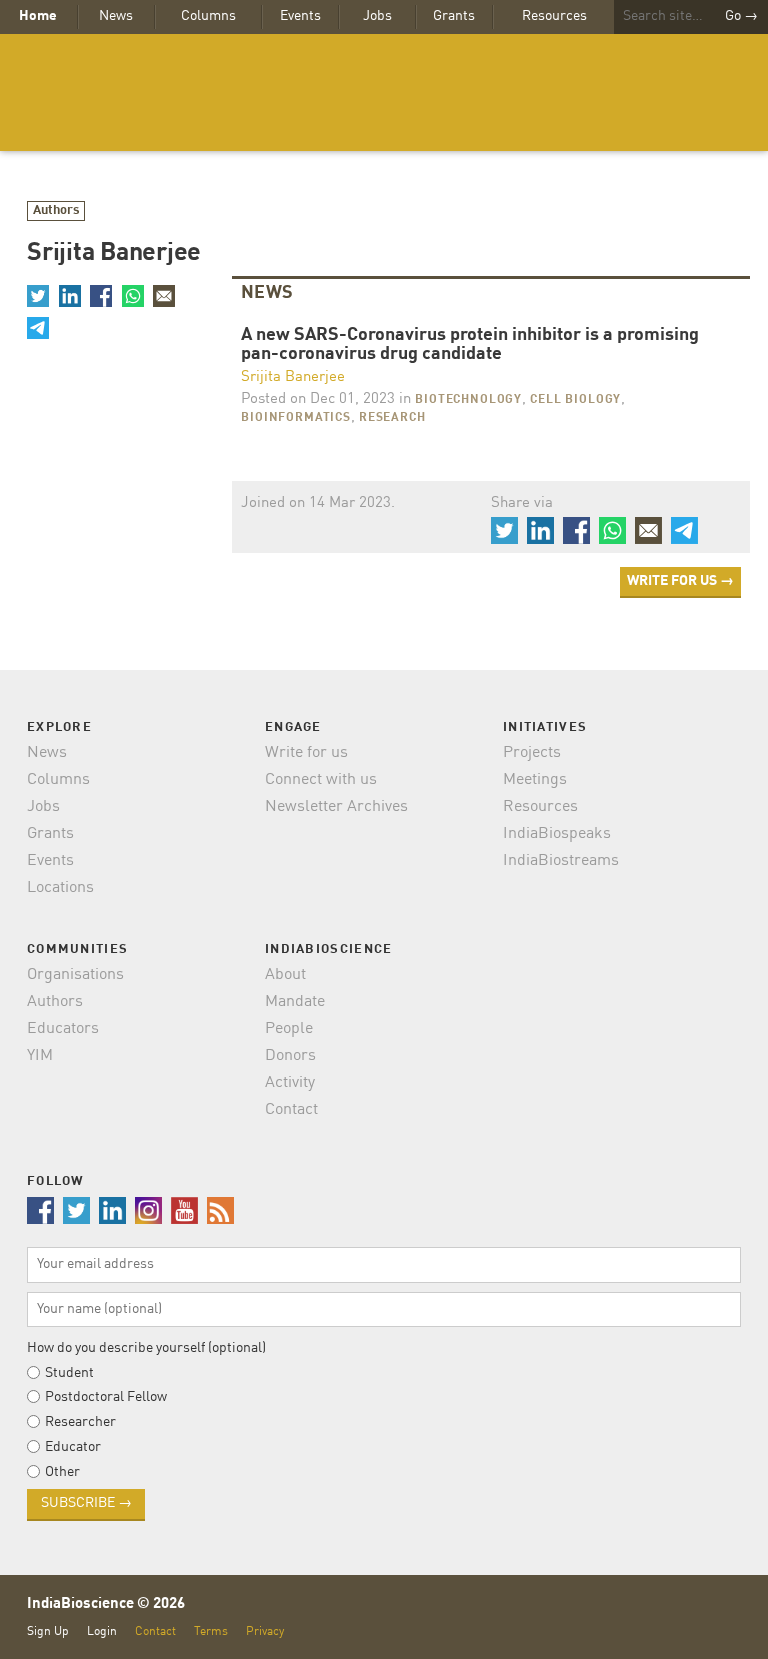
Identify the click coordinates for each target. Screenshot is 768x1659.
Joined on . (318, 503)
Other (62, 1472)
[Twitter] (38, 296)
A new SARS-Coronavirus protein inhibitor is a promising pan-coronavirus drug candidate (470, 345)
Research (392, 418)
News (116, 16)
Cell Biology (575, 400)
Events (300, 16)
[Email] (164, 296)
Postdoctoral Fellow (106, 1397)
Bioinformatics (296, 418)
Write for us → (680, 581)
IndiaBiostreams (561, 861)
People (289, 1029)
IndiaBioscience (384, 92)
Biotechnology (468, 400)
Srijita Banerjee (293, 377)
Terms (211, 1631)
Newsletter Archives (336, 807)
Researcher (80, 1422)
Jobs (377, 16)
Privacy (265, 1631)
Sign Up (48, 1631)
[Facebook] (101, 296)
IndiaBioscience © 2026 (106, 1604)
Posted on (318, 399)
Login (102, 1631)
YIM (40, 1056)
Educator (73, 1447)
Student (69, 1373)
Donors (290, 1056)
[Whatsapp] (132, 296)
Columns (208, 16)
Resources (554, 16)
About (285, 975)
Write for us (306, 753)
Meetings (535, 780)
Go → (741, 16)
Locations (60, 888)
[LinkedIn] (69, 296)
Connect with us (321, 780)
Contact (291, 1110)
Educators (63, 1029)
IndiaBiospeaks (557, 834)
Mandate (295, 1002)
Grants (454, 16)
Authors (56, 210)
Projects (532, 753)
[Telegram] (38, 327)
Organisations (75, 975)
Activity (290, 1083)
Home (38, 16)
